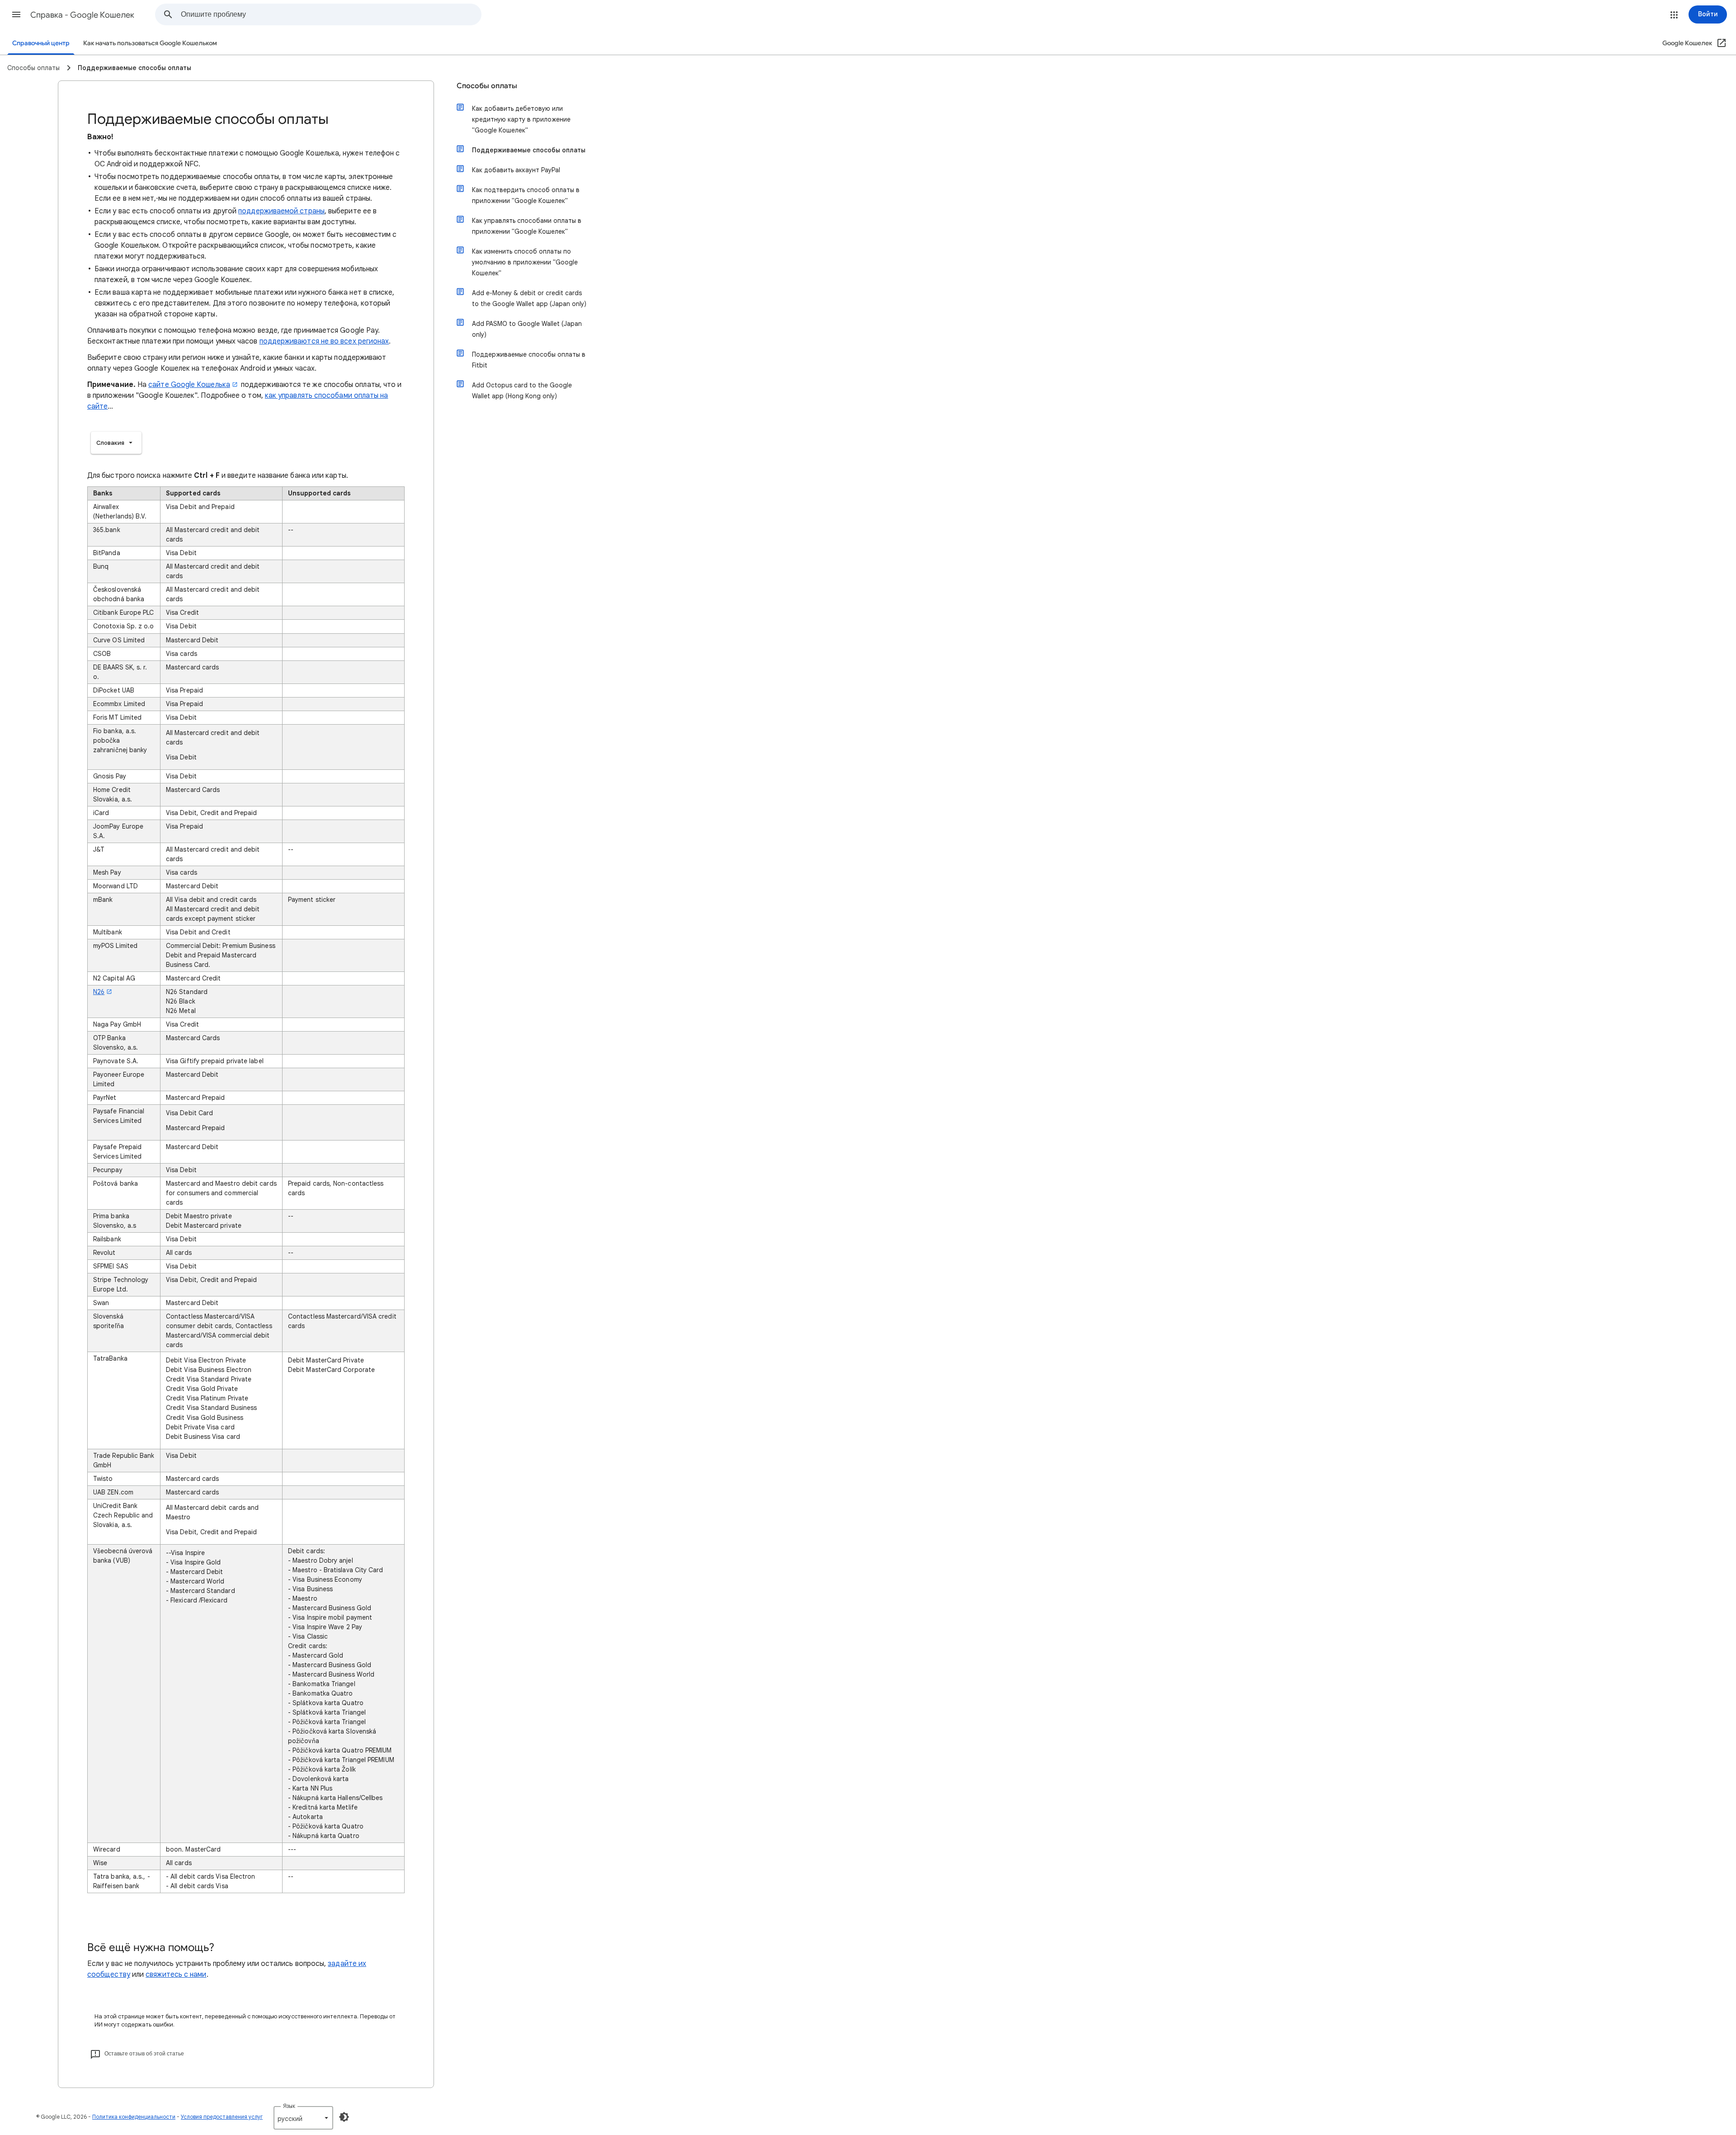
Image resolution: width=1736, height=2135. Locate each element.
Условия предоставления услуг (222, 2117)
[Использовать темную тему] (344, 2117)
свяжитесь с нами (176, 1975)
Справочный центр (41, 43)
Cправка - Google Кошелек (82, 15)
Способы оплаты (487, 86)
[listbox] (116, 443)
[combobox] (331, 14)
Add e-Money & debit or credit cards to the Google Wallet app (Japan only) (529, 298)
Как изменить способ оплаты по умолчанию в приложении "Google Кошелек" (525, 262)
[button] (16, 14)
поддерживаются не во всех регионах (324, 341)
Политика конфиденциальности (134, 2117)
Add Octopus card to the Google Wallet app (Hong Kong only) (522, 391)
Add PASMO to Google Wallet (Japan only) (527, 329)
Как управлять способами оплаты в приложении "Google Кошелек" (527, 226)
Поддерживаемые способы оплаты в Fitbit (529, 360)
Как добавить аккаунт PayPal (516, 170)
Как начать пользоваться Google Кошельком (150, 43)
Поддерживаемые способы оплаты (529, 150)
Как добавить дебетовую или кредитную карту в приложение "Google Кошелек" (521, 119)
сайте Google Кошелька (189, 385)
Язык (289, 2106)
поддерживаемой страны (281, 211)
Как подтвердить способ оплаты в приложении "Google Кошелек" (526, 195)
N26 (99, 992)
